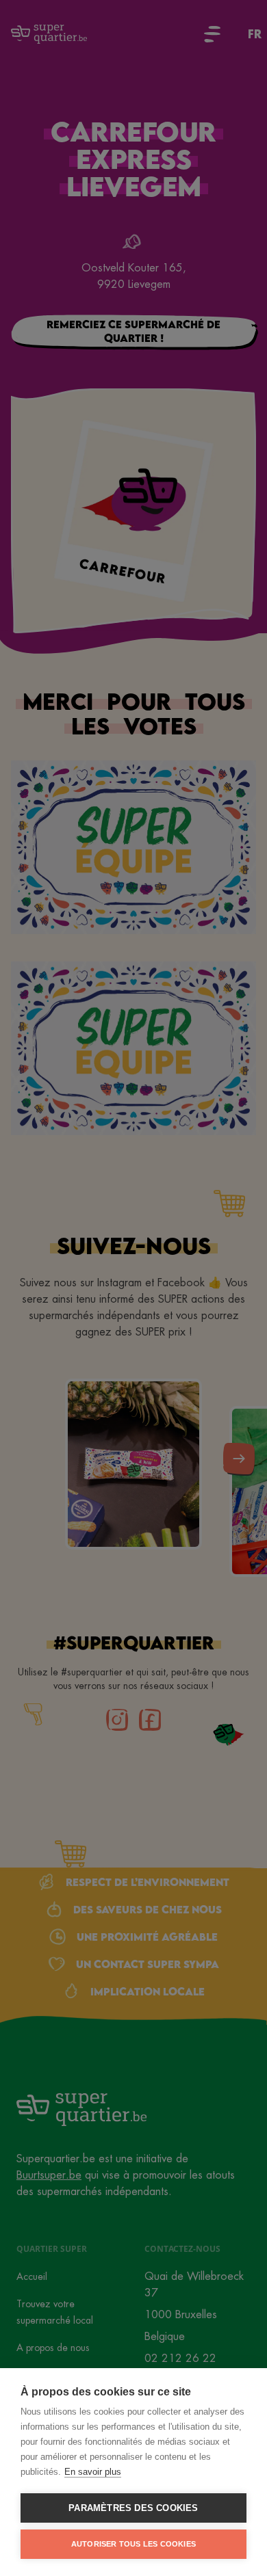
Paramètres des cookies (133, 2508)
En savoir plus (93, 2472)
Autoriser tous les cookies (133, 2544)
